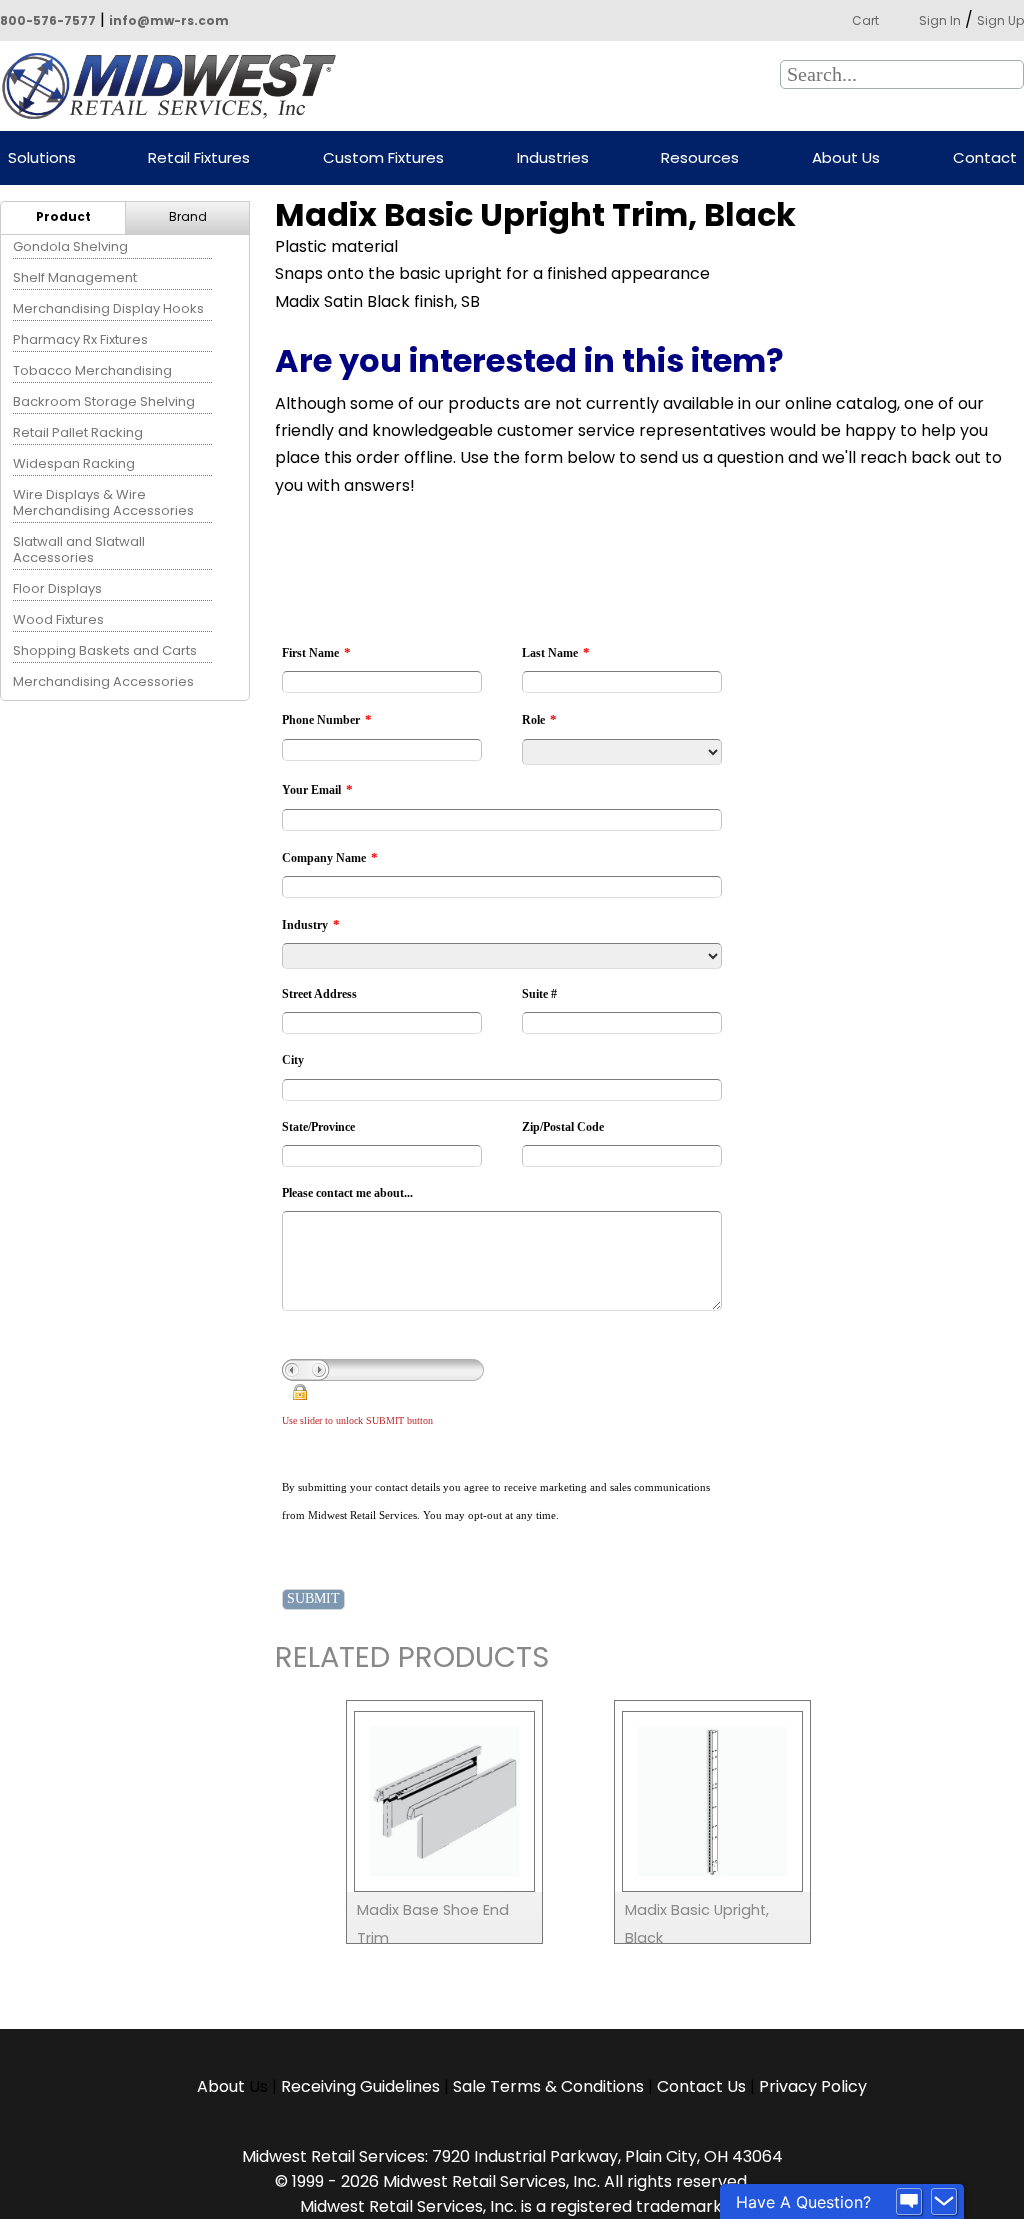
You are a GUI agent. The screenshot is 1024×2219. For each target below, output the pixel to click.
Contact (985, 158)
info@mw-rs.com (169, 20)
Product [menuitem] (63, 216)
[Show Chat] (909, 2202)
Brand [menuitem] (188, 216)
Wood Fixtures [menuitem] (58, 619)
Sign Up (1000, 20)
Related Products (412, 1660)
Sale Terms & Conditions (548, 2086)
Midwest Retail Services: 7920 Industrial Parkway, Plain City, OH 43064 (512, 2156)
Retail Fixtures (199, 158)
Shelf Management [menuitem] (75, 277)
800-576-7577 (48, 20)
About (223, 2086)
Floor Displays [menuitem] (57, 588)
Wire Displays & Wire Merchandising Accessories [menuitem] (103, 502)
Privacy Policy (813, 2086)
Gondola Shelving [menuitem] (70, 246)
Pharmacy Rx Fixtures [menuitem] (80, 339)
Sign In (940, 20)
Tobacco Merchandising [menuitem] (92, 370)
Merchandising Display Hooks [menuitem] (108, 308)
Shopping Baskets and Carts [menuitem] (105, 650)
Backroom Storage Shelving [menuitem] (104, 401)
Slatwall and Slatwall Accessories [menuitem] (79, 549)
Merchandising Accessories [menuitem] (103, 681)
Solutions (42, 158)
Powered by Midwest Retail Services (176, 86)
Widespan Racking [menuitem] (74, 463)
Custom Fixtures (383, 158)
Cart (865, 20)
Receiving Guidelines (360, 2086)
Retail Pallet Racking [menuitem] (78, 432)
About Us (846, 158)
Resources (700, 158)
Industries (553, 158)
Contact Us (701, 2086)
